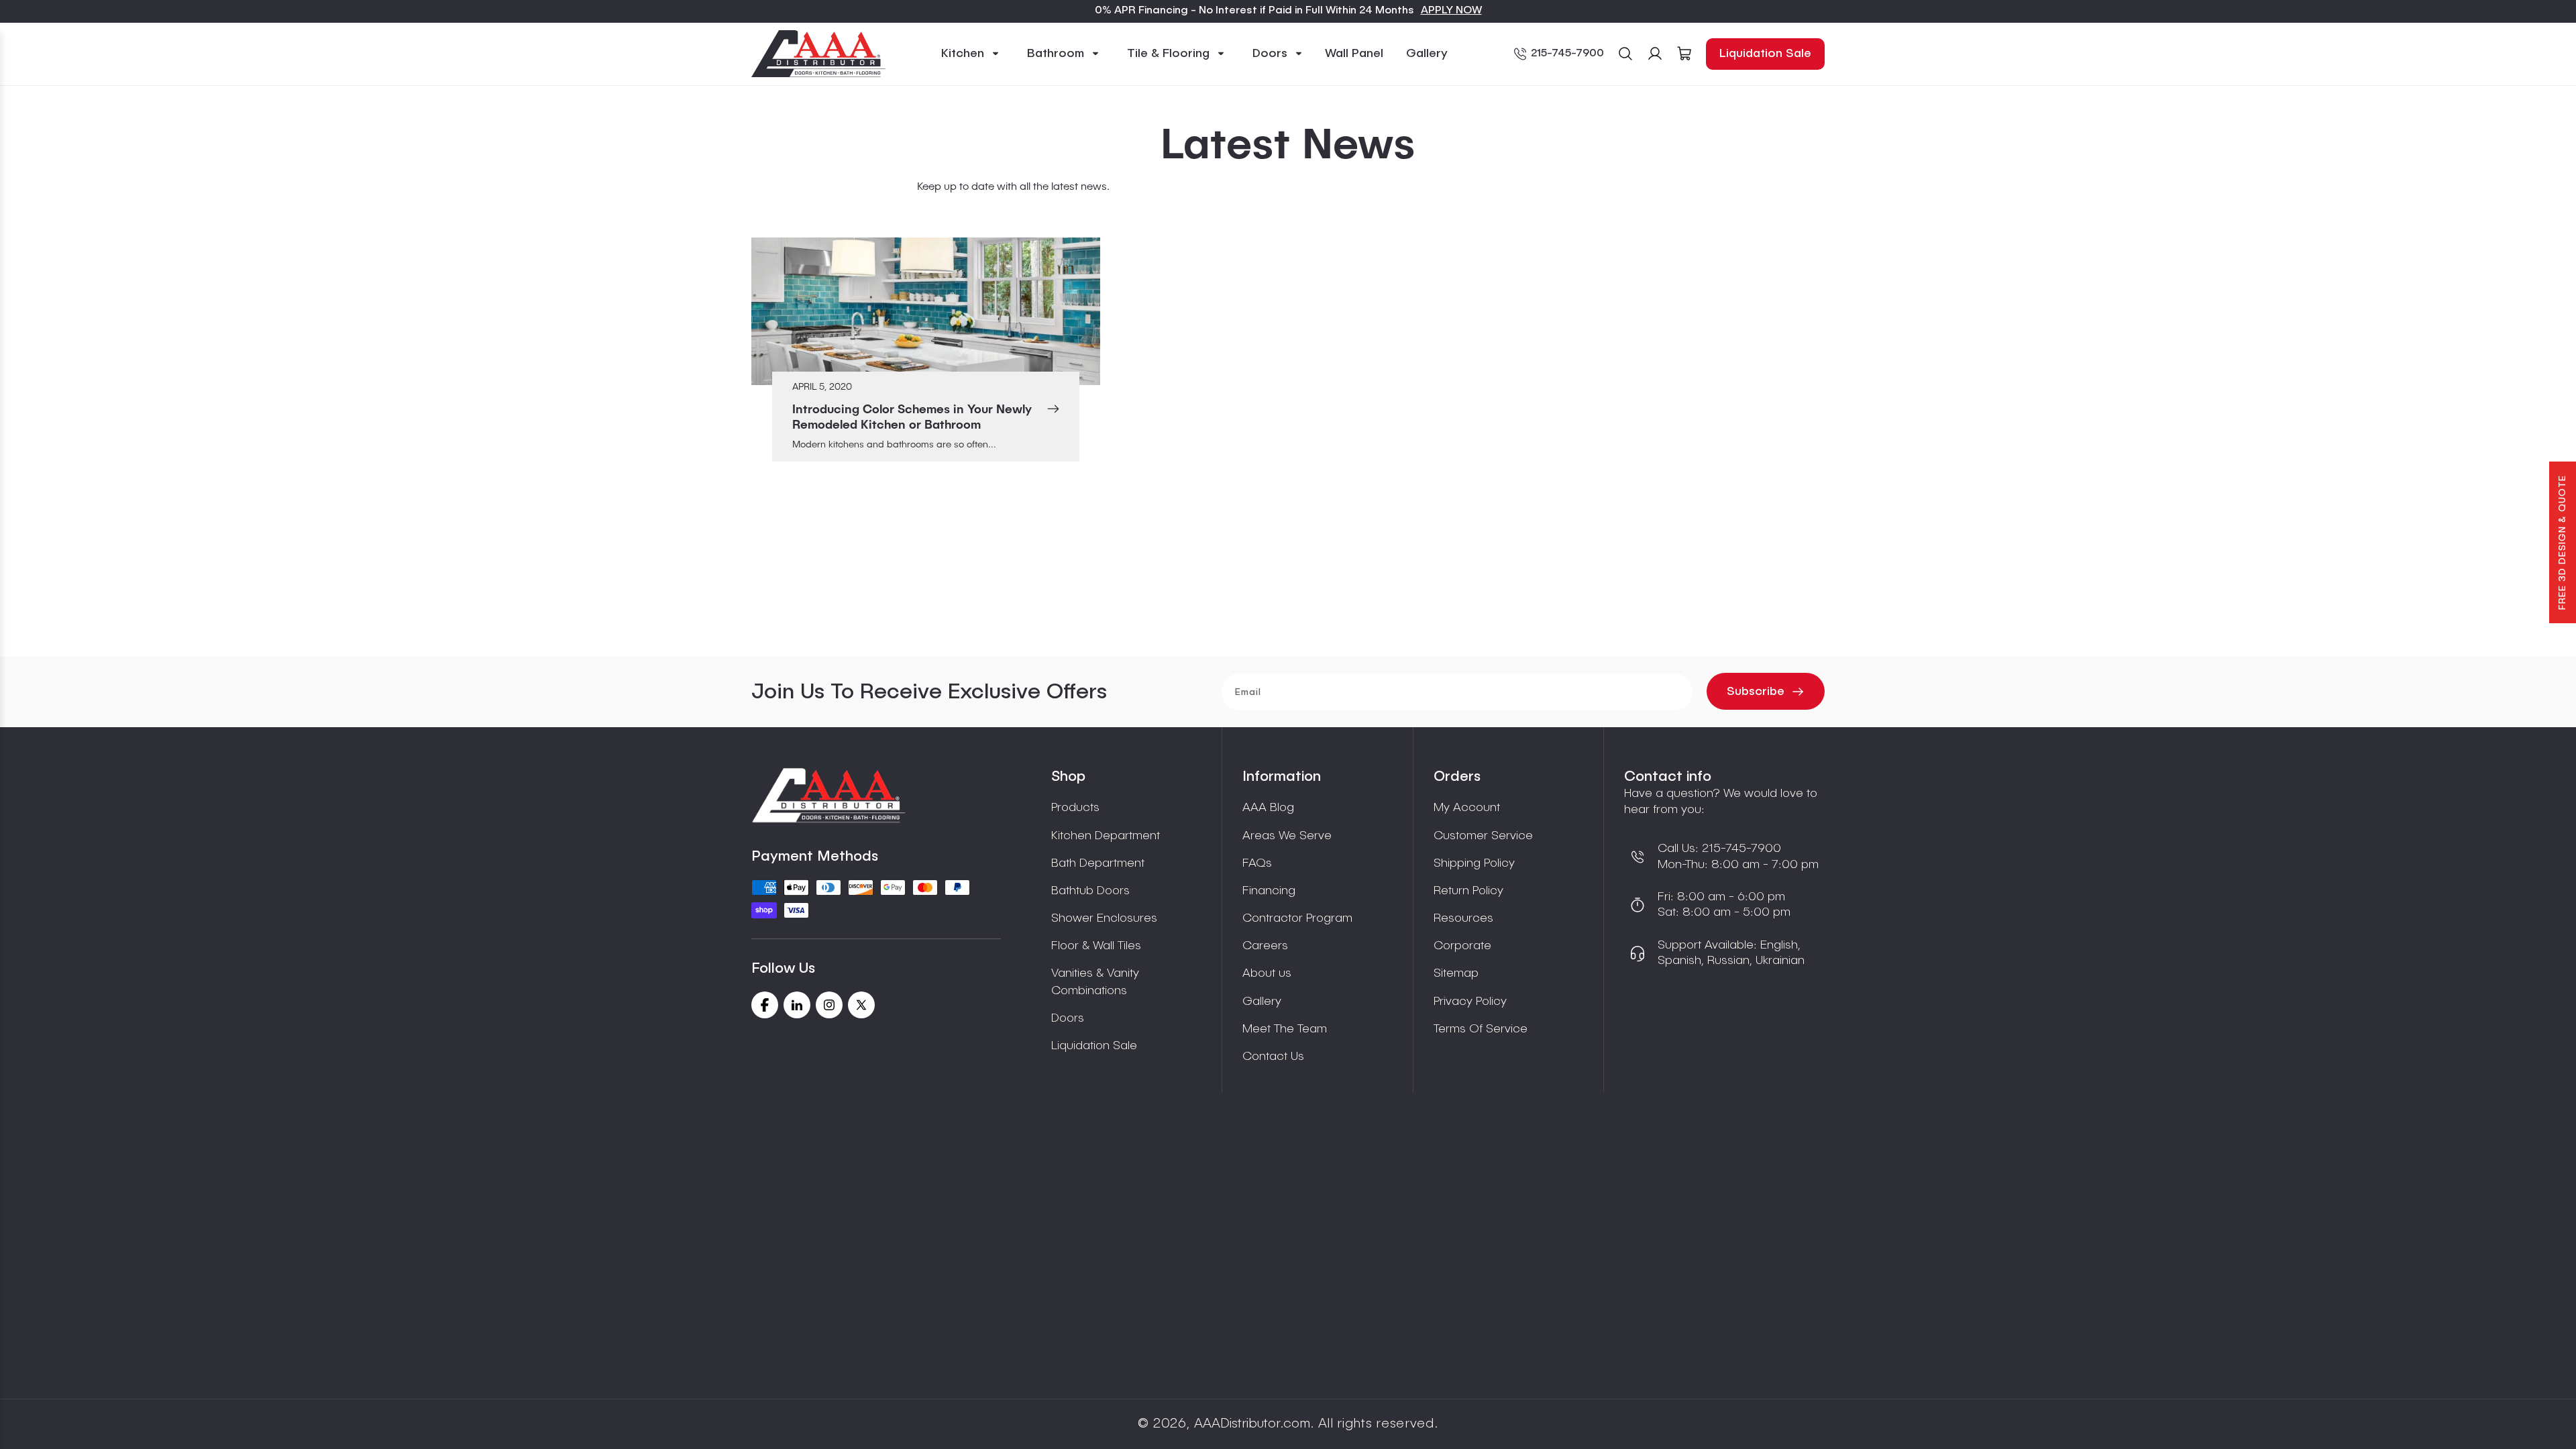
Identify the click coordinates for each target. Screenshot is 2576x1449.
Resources (1463, 918)
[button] (971, 54)
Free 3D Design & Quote (2563, 542)
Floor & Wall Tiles (1096, 946)
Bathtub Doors (1090, 891)
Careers (1265, 946)
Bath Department (1098, 863)
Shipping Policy (1474, 863)
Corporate (1462, 946)
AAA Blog (1268, 808)
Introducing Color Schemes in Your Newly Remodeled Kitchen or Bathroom (912, 418)
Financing (1269, 891)
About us (1267, 973)
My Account (1467, 808)
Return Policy (1468, 891)
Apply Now (1451, 11)
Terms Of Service (1481, 1029)
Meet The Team (1285, 1029)
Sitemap (1456, 973)
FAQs (1257, 863)
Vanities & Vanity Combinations (1095, 982)
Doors (1068, 1018)
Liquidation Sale (1765, 54)
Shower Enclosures (1104, 918)
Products (1075, 808)
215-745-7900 (1567, 54)
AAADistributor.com (1252, 1424)
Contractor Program (1297, 918)
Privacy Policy (1470, 1002)
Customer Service (1483, 836)
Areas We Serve (1287, 836)
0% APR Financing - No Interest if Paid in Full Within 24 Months (1254, 11)
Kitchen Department (1106, 836)
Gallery (1262, 1002)
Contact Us (1273, 1057)
